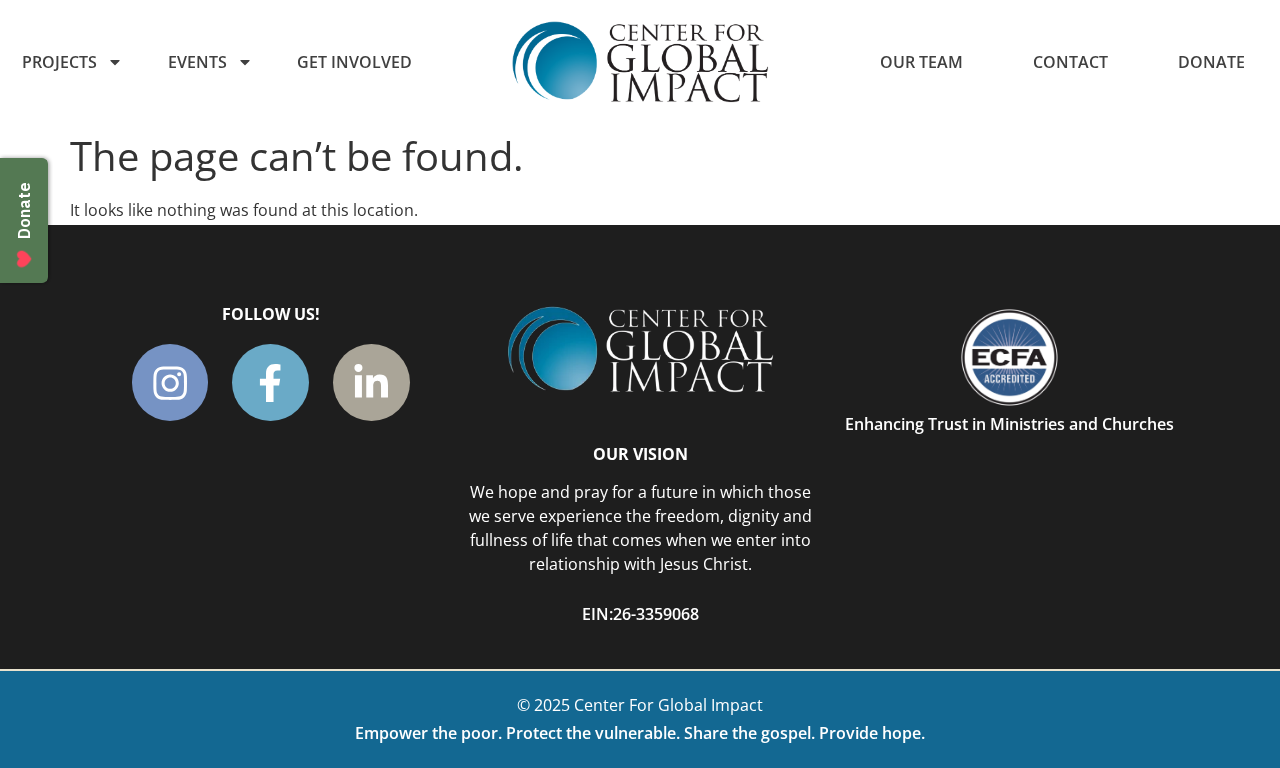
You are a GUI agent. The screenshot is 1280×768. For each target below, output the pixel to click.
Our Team (921, 62)
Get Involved (354, 62)
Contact (1070, 62)
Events (197, 62)
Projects (59, 62)
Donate (1211, 62)
